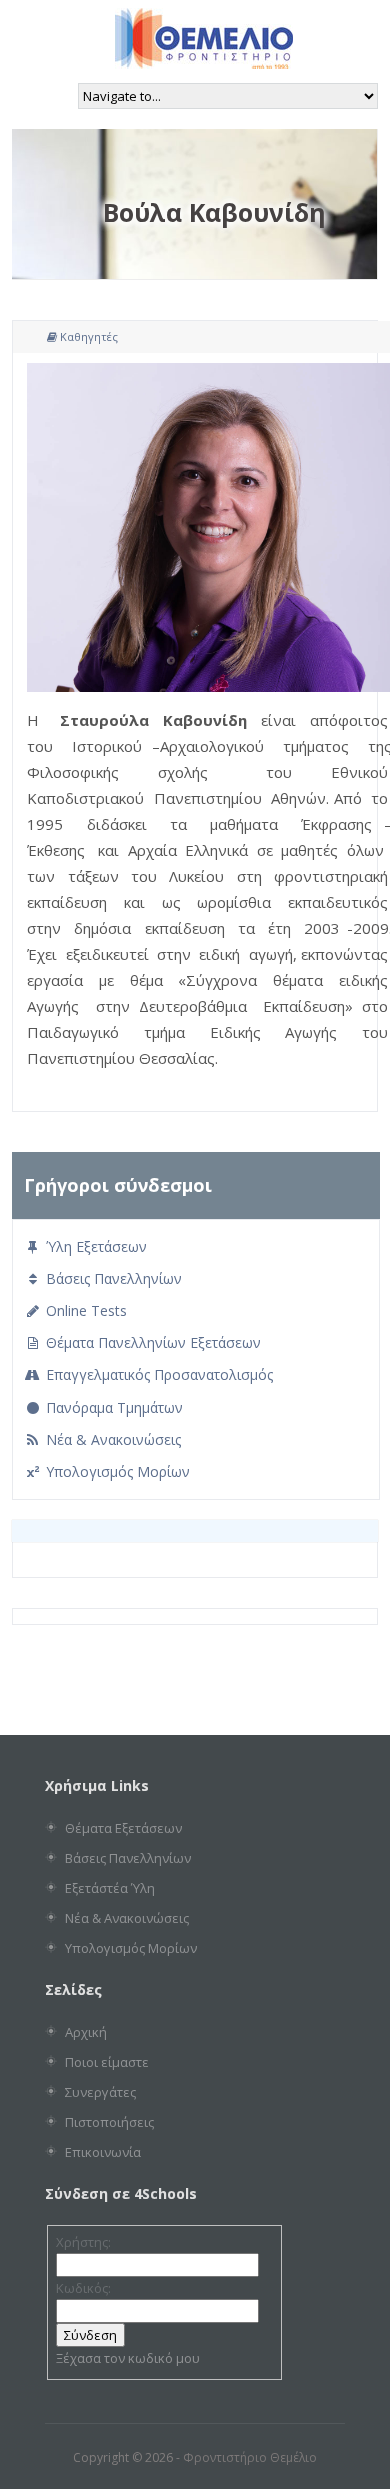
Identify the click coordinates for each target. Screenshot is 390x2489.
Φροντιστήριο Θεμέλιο (250, 2457)
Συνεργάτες (100, 2092)
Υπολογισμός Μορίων (116, 1471)
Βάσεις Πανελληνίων (112, 1278)
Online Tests (84, 1310)
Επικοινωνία (103, 2152)
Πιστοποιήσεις (109, 2122)
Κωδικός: (83, 2288)
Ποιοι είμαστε (107, 2062)
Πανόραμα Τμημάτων (112, 1407)
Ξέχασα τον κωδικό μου (128, 2358)
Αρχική (86, 2032)
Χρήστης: (83, 2242)
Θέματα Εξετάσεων (123, 1828)
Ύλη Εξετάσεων (94, 1246)
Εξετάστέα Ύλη (110, 1888)
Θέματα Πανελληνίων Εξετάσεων (151, 1342)
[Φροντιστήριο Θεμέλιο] (204, 61)
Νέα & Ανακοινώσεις (111, 1439)
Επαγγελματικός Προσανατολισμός (157, 1374)
